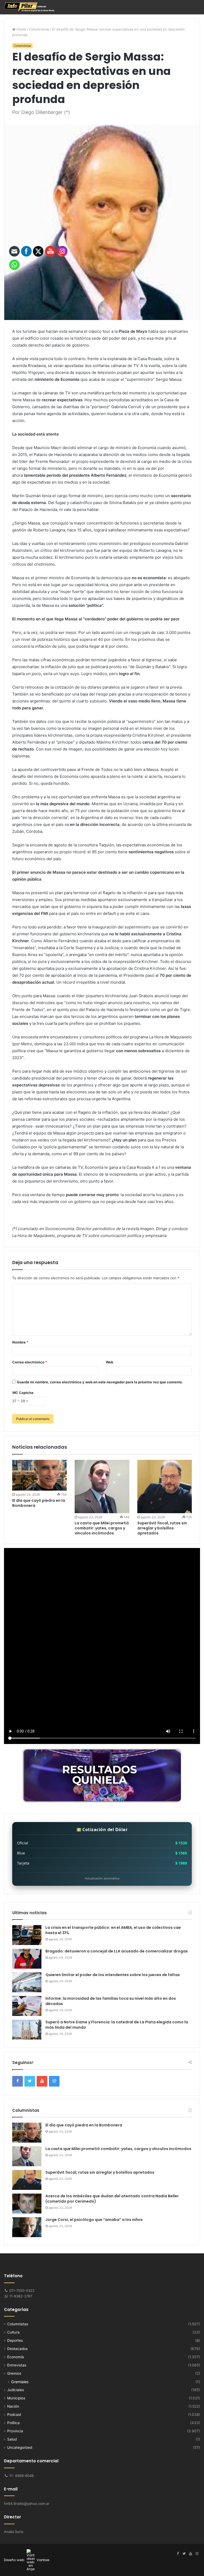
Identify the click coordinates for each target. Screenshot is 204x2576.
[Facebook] (178, 2554)
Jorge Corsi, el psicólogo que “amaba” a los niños (94, 2220)
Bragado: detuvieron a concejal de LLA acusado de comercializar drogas (117, 1951)
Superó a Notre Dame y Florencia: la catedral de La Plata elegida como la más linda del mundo (117, 2025)
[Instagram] (197, 2554)
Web (109, 1362)
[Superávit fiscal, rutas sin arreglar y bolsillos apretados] (165, 1487)
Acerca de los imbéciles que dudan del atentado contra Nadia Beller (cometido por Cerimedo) (112, 2199)
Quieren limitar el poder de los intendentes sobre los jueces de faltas (113, 1975)
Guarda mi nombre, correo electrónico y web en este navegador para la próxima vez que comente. (100, 1382)
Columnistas (39, 29)
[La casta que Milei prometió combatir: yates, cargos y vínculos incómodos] (102, 1487)
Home (21, 29)
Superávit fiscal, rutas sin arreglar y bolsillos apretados (162, 1528)
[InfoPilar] (29, 7)
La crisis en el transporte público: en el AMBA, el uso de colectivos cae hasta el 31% (113, 1930)
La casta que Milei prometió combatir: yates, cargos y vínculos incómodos (102, 1528)
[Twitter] (184, 2554)
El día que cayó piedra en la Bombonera (84, 2125)
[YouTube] (190, 2554)
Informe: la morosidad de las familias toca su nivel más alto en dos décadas (111, 2001)
